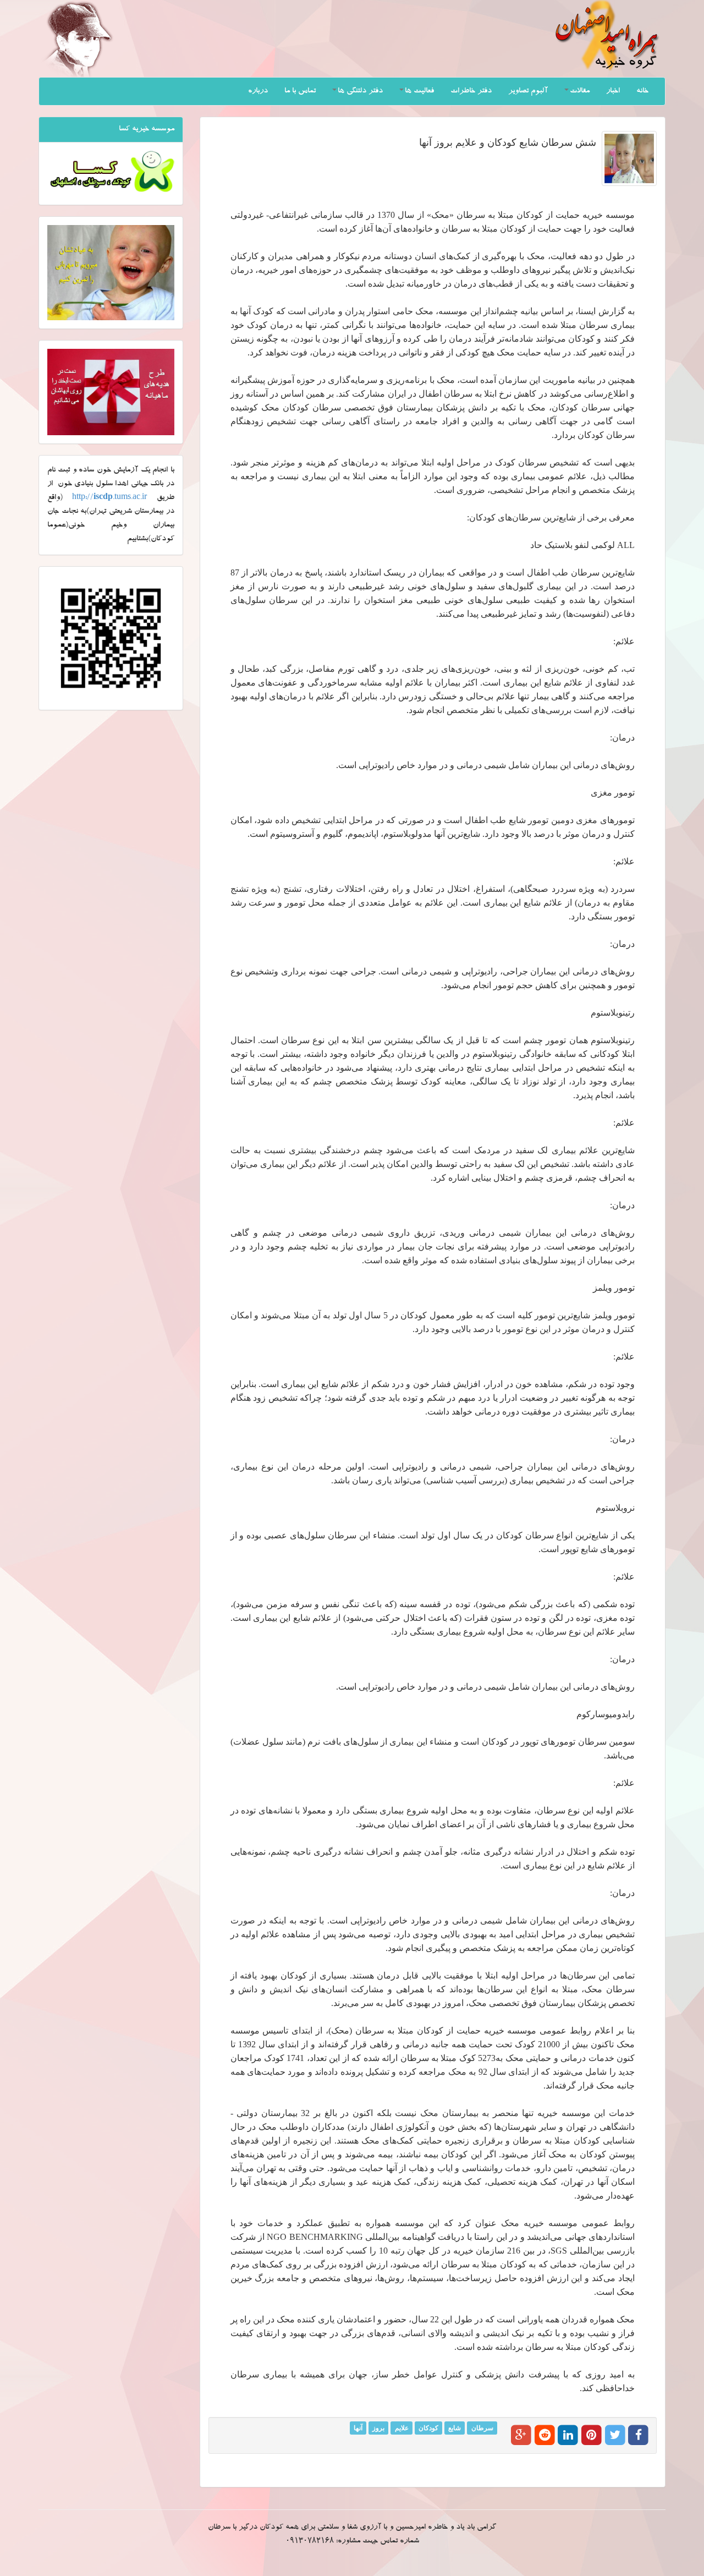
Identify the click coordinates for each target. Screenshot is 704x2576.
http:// (109, 498)
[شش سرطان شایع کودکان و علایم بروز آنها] (629, 158)
